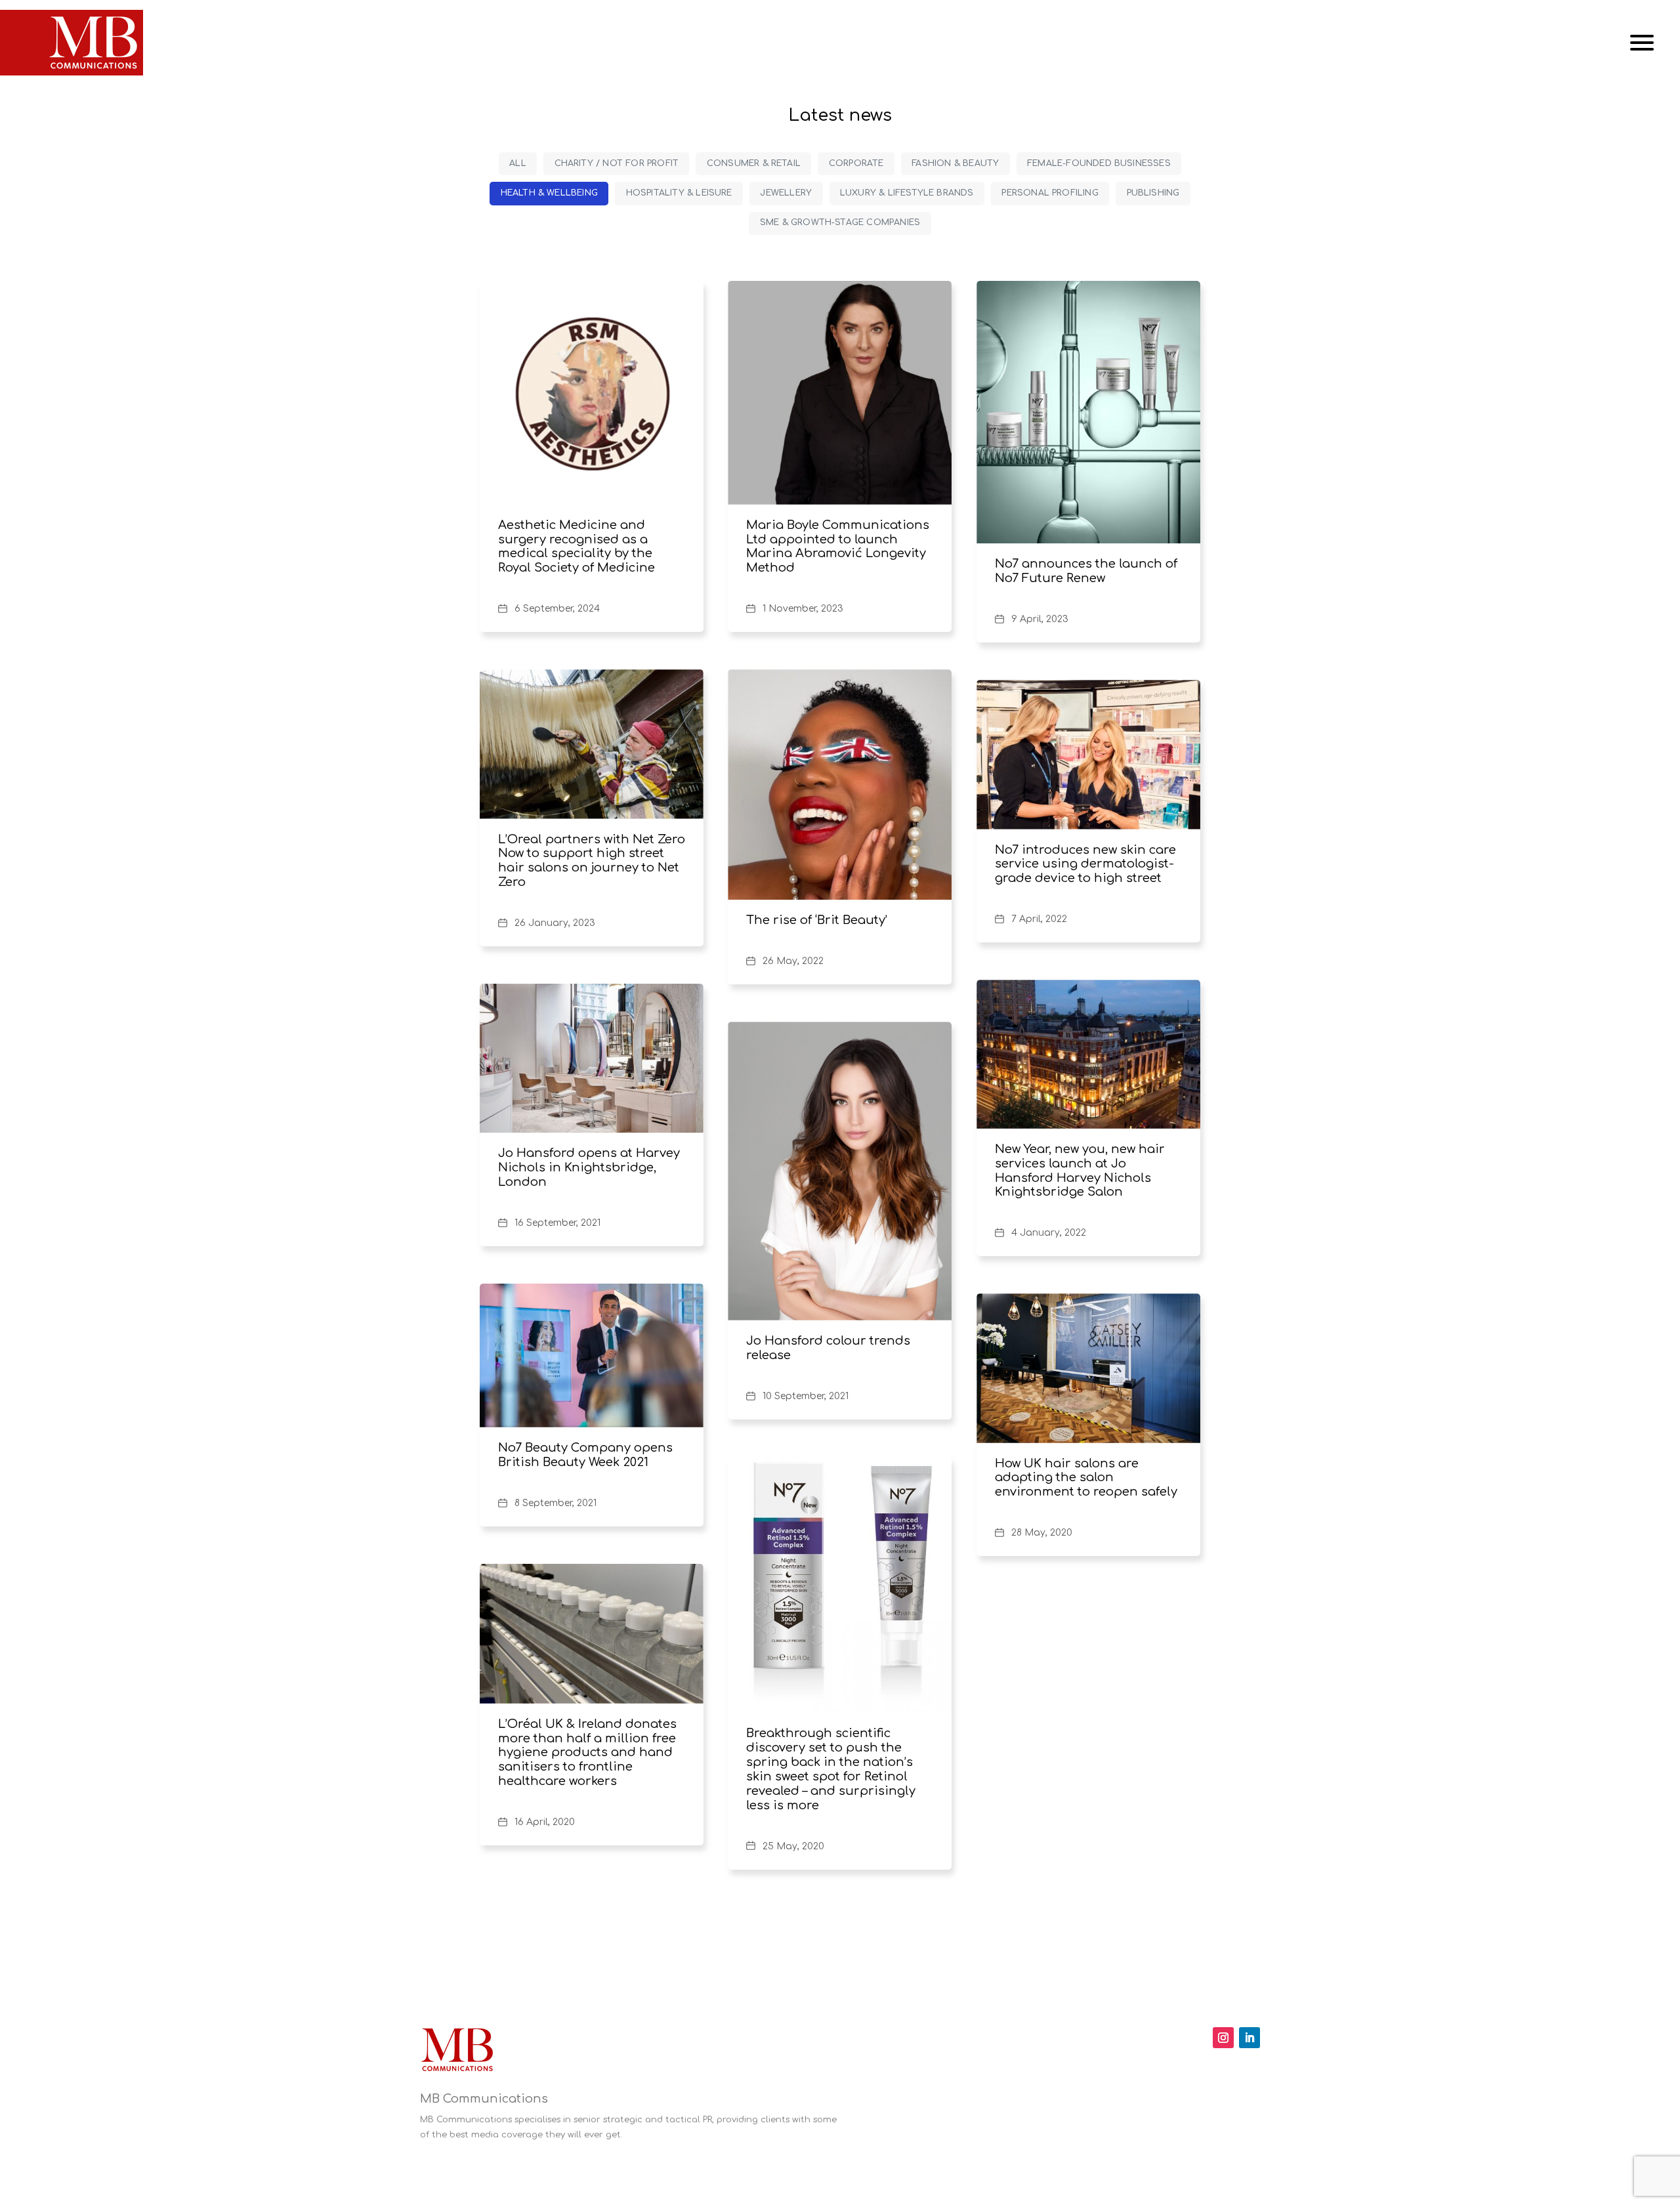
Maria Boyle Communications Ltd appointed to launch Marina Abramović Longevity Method (838, 547)
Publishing (1153, 193)
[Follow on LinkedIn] (1249, 2038)
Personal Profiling (1050, 193)
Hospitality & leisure (679, 193)
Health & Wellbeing (549, 193)
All (518, 163)
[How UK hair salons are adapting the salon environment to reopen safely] (1088, 1368)
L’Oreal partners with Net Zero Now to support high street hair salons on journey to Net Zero (592, 861)
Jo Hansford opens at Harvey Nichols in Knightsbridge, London (589, 1167)
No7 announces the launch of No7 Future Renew (1086, 571)
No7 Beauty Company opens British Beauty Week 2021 (585, 1455)
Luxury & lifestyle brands (907, 193)
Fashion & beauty (955, 163)
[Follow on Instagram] (1223, 2038)
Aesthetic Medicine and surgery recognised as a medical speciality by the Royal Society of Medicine (577, 547)
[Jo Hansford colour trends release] (840, 1171)
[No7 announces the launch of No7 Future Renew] (1088, 412)
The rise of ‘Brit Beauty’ (817, 920)
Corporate (856, 163)
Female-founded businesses (1099, 163)
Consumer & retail (754, 163)
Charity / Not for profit (617, 163)
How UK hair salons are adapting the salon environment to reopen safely (1086, 1478)
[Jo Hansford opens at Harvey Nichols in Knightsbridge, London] (592, 1058)
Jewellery (786, 193)
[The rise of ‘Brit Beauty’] (840, 785)
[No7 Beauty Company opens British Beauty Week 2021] (592, 1355)
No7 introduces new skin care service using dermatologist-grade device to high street (1085, 864)
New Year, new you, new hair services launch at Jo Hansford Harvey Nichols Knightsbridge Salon (1080, 1171)
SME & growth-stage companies (840, 222)
